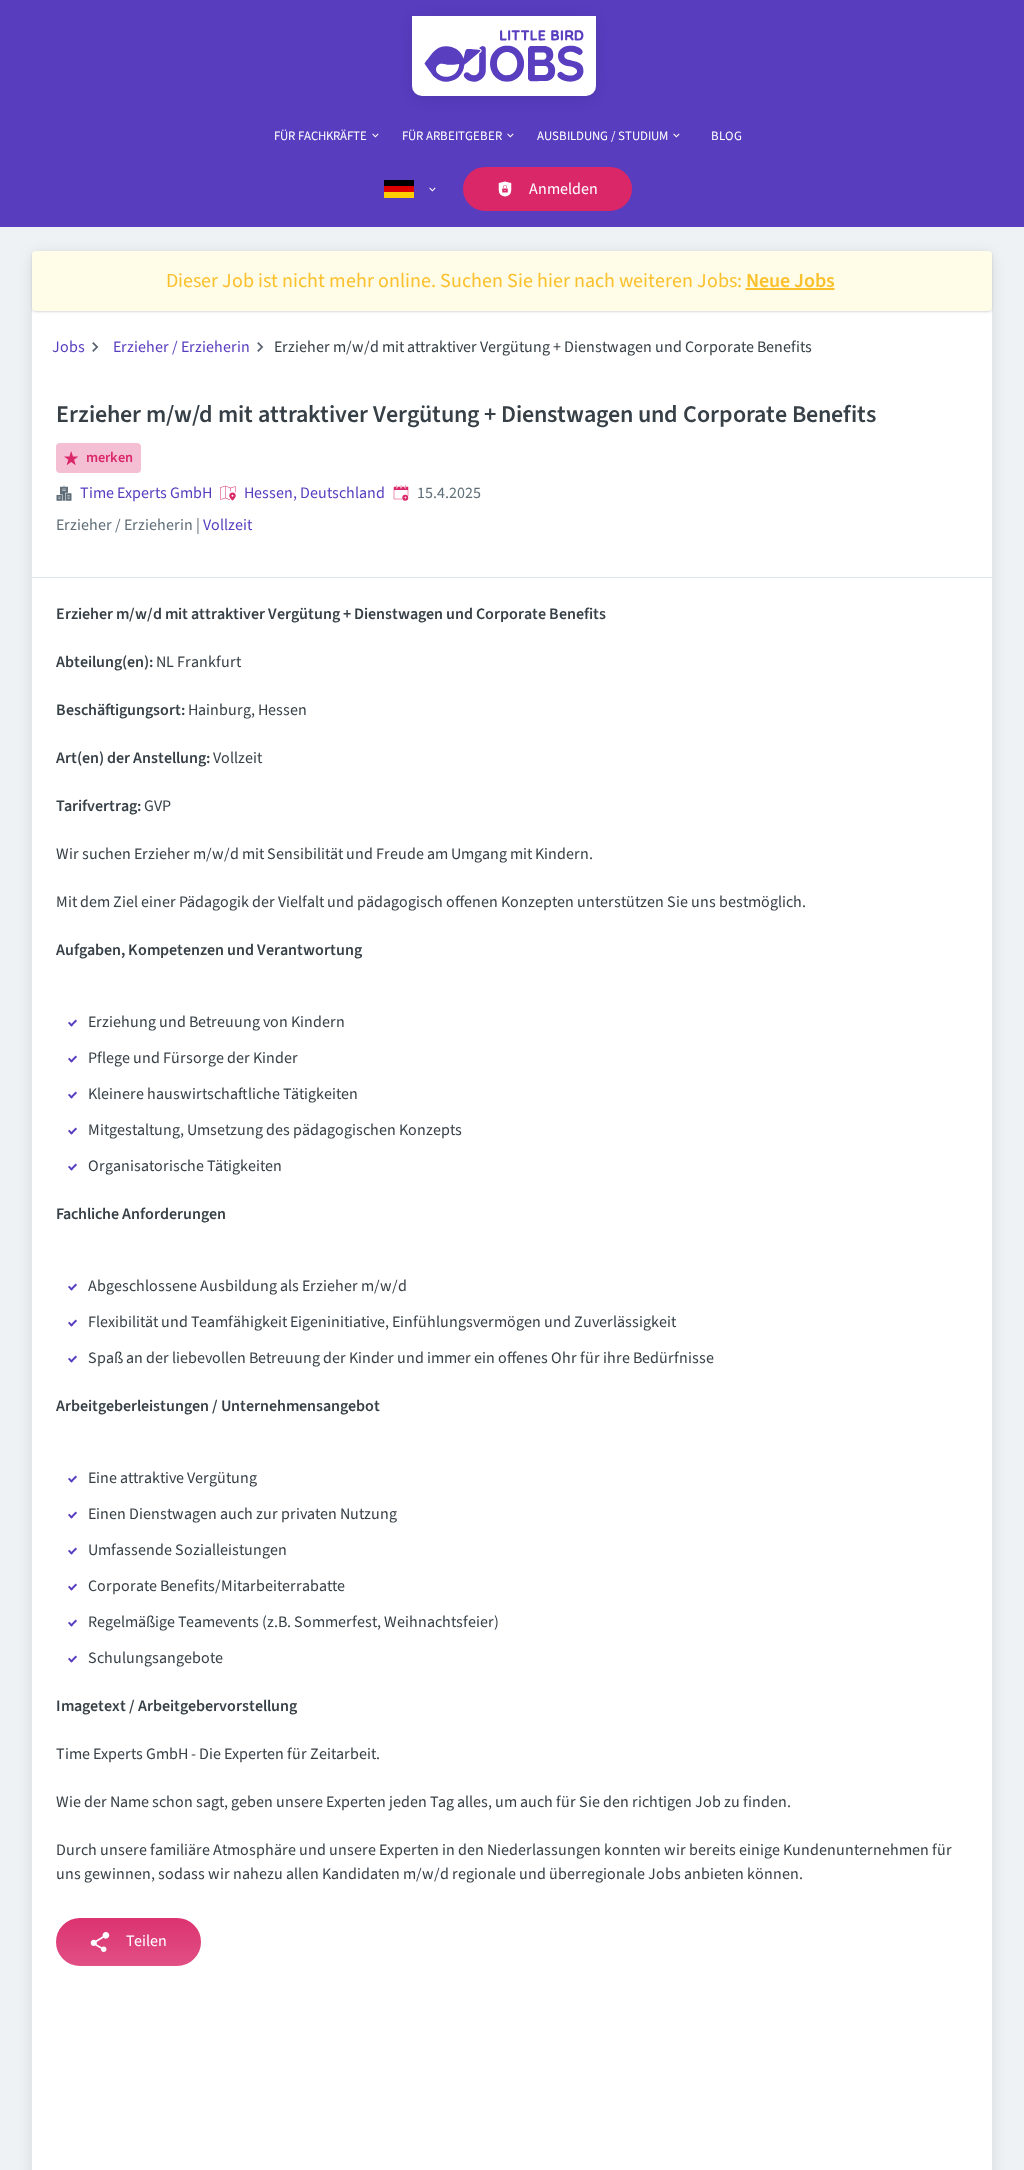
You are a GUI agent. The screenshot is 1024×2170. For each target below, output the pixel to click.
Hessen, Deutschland (314, 493)
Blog (726, 136)
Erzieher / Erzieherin (181, 347)
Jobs (68, 347)
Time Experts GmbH (146, 493)
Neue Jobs (790, 281)
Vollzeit (227, 525)
